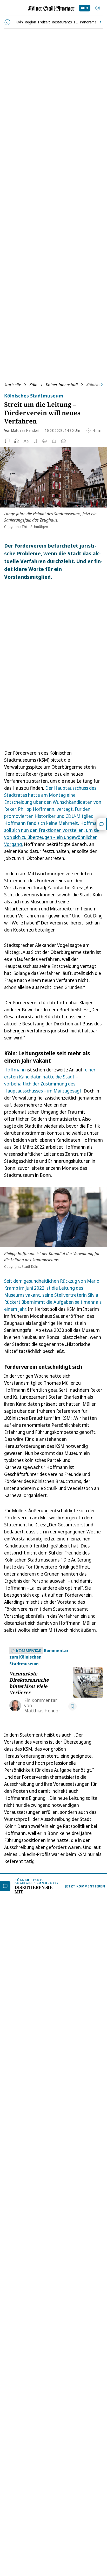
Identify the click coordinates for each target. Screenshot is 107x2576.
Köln (33, 385)
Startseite (13, 385)
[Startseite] (51, 8)
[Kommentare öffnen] (102, 824)
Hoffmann (15, 1070)
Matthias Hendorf (25, 430)
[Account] (98, 8)
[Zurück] (7, 22)
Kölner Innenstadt (62, 385)
